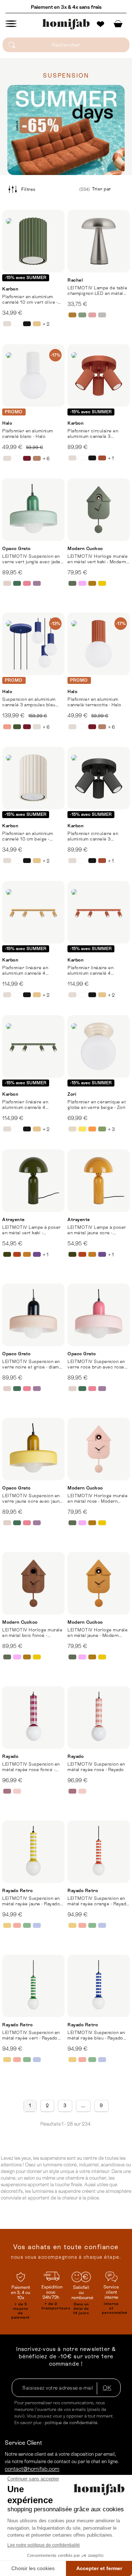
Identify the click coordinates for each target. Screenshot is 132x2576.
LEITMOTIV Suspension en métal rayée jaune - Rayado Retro (31, 1901)
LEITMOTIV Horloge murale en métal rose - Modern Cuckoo (98, 1499)
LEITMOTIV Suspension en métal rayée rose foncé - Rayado (31, 1767)
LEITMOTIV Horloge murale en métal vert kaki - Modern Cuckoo (98, 559)
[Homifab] (66, 24)
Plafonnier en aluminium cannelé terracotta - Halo (94, 702)
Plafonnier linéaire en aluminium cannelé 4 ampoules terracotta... (91, 971)
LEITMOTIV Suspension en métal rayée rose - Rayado (96, 1767)
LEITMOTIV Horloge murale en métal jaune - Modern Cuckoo (98, 1633)
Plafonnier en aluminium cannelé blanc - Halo (28, 434)
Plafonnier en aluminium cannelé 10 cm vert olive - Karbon (30, 300)
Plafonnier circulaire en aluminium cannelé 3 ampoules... (93, 434)
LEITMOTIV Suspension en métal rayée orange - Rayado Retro (98, 1901)
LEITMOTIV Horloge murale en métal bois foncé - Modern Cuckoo (32, 1633)
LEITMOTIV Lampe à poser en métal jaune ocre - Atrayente (97, 1230)
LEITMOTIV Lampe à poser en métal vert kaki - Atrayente (32, 1230)
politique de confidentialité (71, 2423)
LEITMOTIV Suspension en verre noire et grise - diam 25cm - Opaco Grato (31, 1364)
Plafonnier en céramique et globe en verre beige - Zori (97, 1105)
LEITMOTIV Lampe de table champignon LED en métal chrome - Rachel (97, 291)
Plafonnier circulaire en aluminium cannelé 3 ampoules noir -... (93, 836)
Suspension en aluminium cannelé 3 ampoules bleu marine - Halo (29, 702)
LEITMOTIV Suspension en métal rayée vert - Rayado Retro (31, 2036)
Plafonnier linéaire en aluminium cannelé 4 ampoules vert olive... (25, 1105)
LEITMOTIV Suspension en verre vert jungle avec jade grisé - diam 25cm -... (31, 559)
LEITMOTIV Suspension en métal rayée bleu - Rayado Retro (96, 2036)
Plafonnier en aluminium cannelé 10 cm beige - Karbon (28, 836)
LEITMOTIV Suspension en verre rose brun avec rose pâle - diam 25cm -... (96, 1364)
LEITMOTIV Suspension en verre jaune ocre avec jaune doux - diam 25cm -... (32, 1499)
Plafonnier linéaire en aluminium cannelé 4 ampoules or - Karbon (25, 971)
